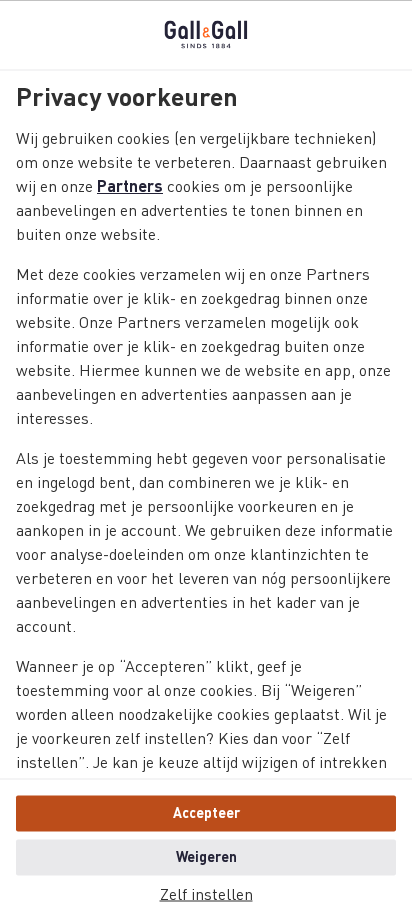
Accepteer (206, 813)
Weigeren (206, 857)
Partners (130, 187)
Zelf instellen (206, 895)
